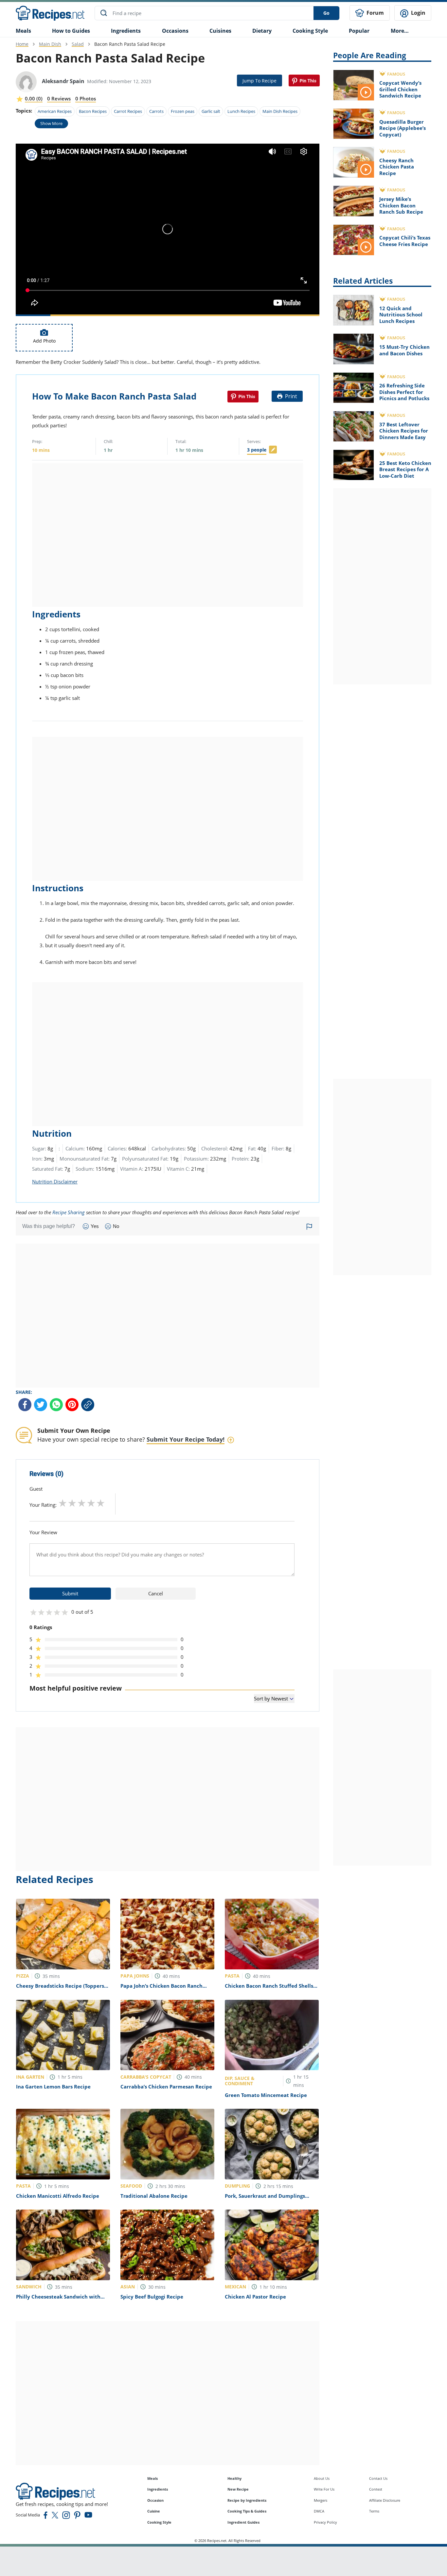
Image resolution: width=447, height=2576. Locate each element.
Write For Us (324, 2489)
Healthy (234, 2478)
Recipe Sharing (69, 1212)
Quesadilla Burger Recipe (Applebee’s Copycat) (402, 128)
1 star (63, 1503)
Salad (78, 44)
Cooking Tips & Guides (247, 2511)
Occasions (175, 31)
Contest (376, 2489)
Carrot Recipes (128, 111)
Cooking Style (159, 2522)
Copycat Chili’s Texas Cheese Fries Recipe (405, 241)
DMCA (319, 2511)
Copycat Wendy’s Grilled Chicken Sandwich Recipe (400, 89)
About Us (322, 2478)
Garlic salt (211, 111)
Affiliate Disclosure (385, 2500)
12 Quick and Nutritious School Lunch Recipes (401, 315)
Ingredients (126, 31)
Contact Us (378, 2478)
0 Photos (86, 98)
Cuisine (154, 2511)
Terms (374, 2511)
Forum (375, 13)
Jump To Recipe (259, 81)
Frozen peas (183, 111)
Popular (359, 31)
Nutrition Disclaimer (55, 1181)
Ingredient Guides (243, 2522)
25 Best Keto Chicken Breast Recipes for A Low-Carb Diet (405, 469)
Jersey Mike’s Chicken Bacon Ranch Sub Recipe (401, 205)
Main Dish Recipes (280, 111)
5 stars (101, 1503)
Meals (152, 2478)
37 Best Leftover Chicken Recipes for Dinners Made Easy (404, 431)
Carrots (156, 111)
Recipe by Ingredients (247, 2500)
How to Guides (71, 31)
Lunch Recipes (241, 111)
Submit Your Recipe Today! (186, 1439)
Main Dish (50, 44)
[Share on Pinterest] (304, 80)
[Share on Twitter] (41, 1405)
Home (22, 44)
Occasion (155, 2500)
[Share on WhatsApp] (56, 1405)
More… (400, 31)
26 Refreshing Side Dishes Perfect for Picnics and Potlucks (404, 392)
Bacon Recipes (93, 111)
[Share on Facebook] (25, 1405)
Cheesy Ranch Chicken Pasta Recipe (397, 167)
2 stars (72, 1503)
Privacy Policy (325, 2522)
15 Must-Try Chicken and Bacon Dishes (404, 350)
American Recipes (55, 111)
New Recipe (238, 2489)
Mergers (321, 2500)
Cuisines (220, 31)
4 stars (91, 1503)
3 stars (82, 1503)
